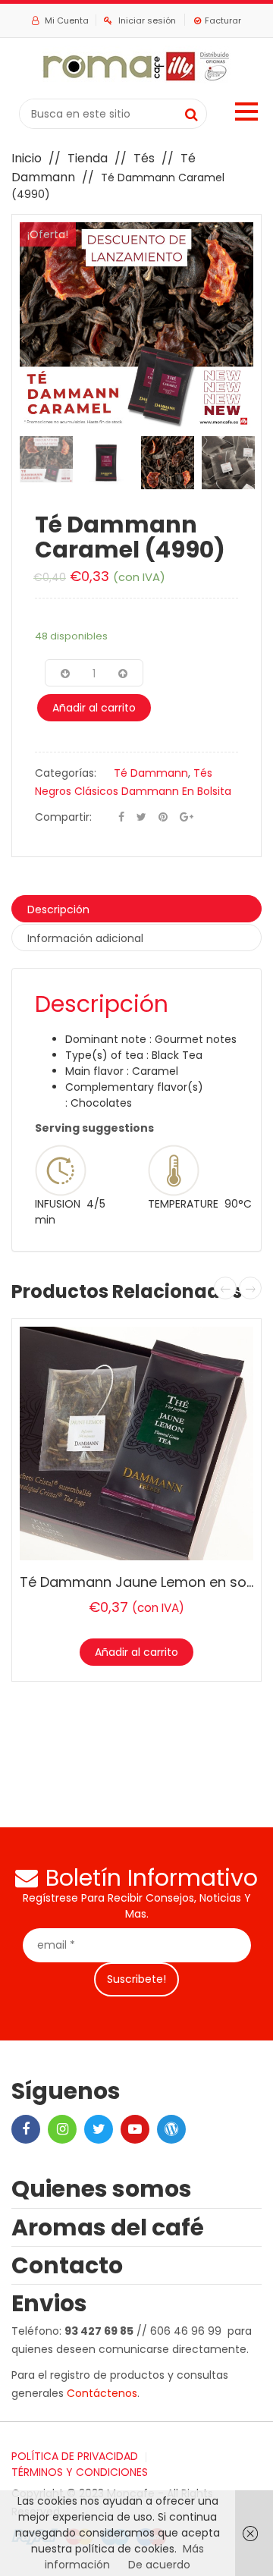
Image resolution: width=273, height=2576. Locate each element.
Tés (144, 158)
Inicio (27, 158)
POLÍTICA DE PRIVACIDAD (75, 2456)
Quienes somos (102, 2189)
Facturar (223, 20)
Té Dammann (151, 773)
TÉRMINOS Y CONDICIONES (80, 2472)
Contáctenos (102, 2393)
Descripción (58, 909)
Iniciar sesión (147, 20)
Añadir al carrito (94, 708)
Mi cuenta (66, 20)
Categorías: (66, 773)
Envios (49, 2303)
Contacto (67, 2265)
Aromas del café (108, 2227)
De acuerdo (159, 2565)
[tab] (136, 909)
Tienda (88, 158)
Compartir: (63, 817)
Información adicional (85, 938)
